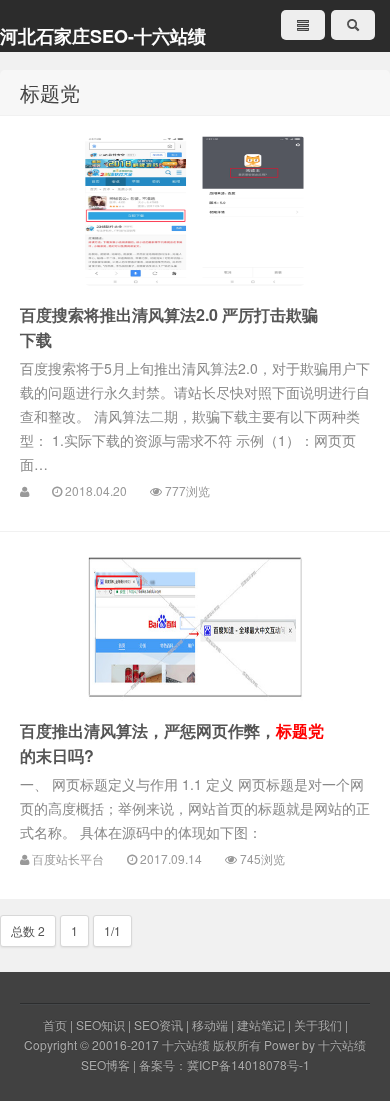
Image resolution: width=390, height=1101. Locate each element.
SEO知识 (100, 1024)
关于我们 (318, 1024)
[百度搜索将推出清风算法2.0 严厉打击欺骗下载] (195, 211)
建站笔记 (261, 1024)
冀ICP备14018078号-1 (248, 1064)
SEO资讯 (158, 1024)
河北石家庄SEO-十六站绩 (103, 36)
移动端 (210, 1024)
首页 (55, 1024)
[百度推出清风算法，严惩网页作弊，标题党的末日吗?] (195, 627)
